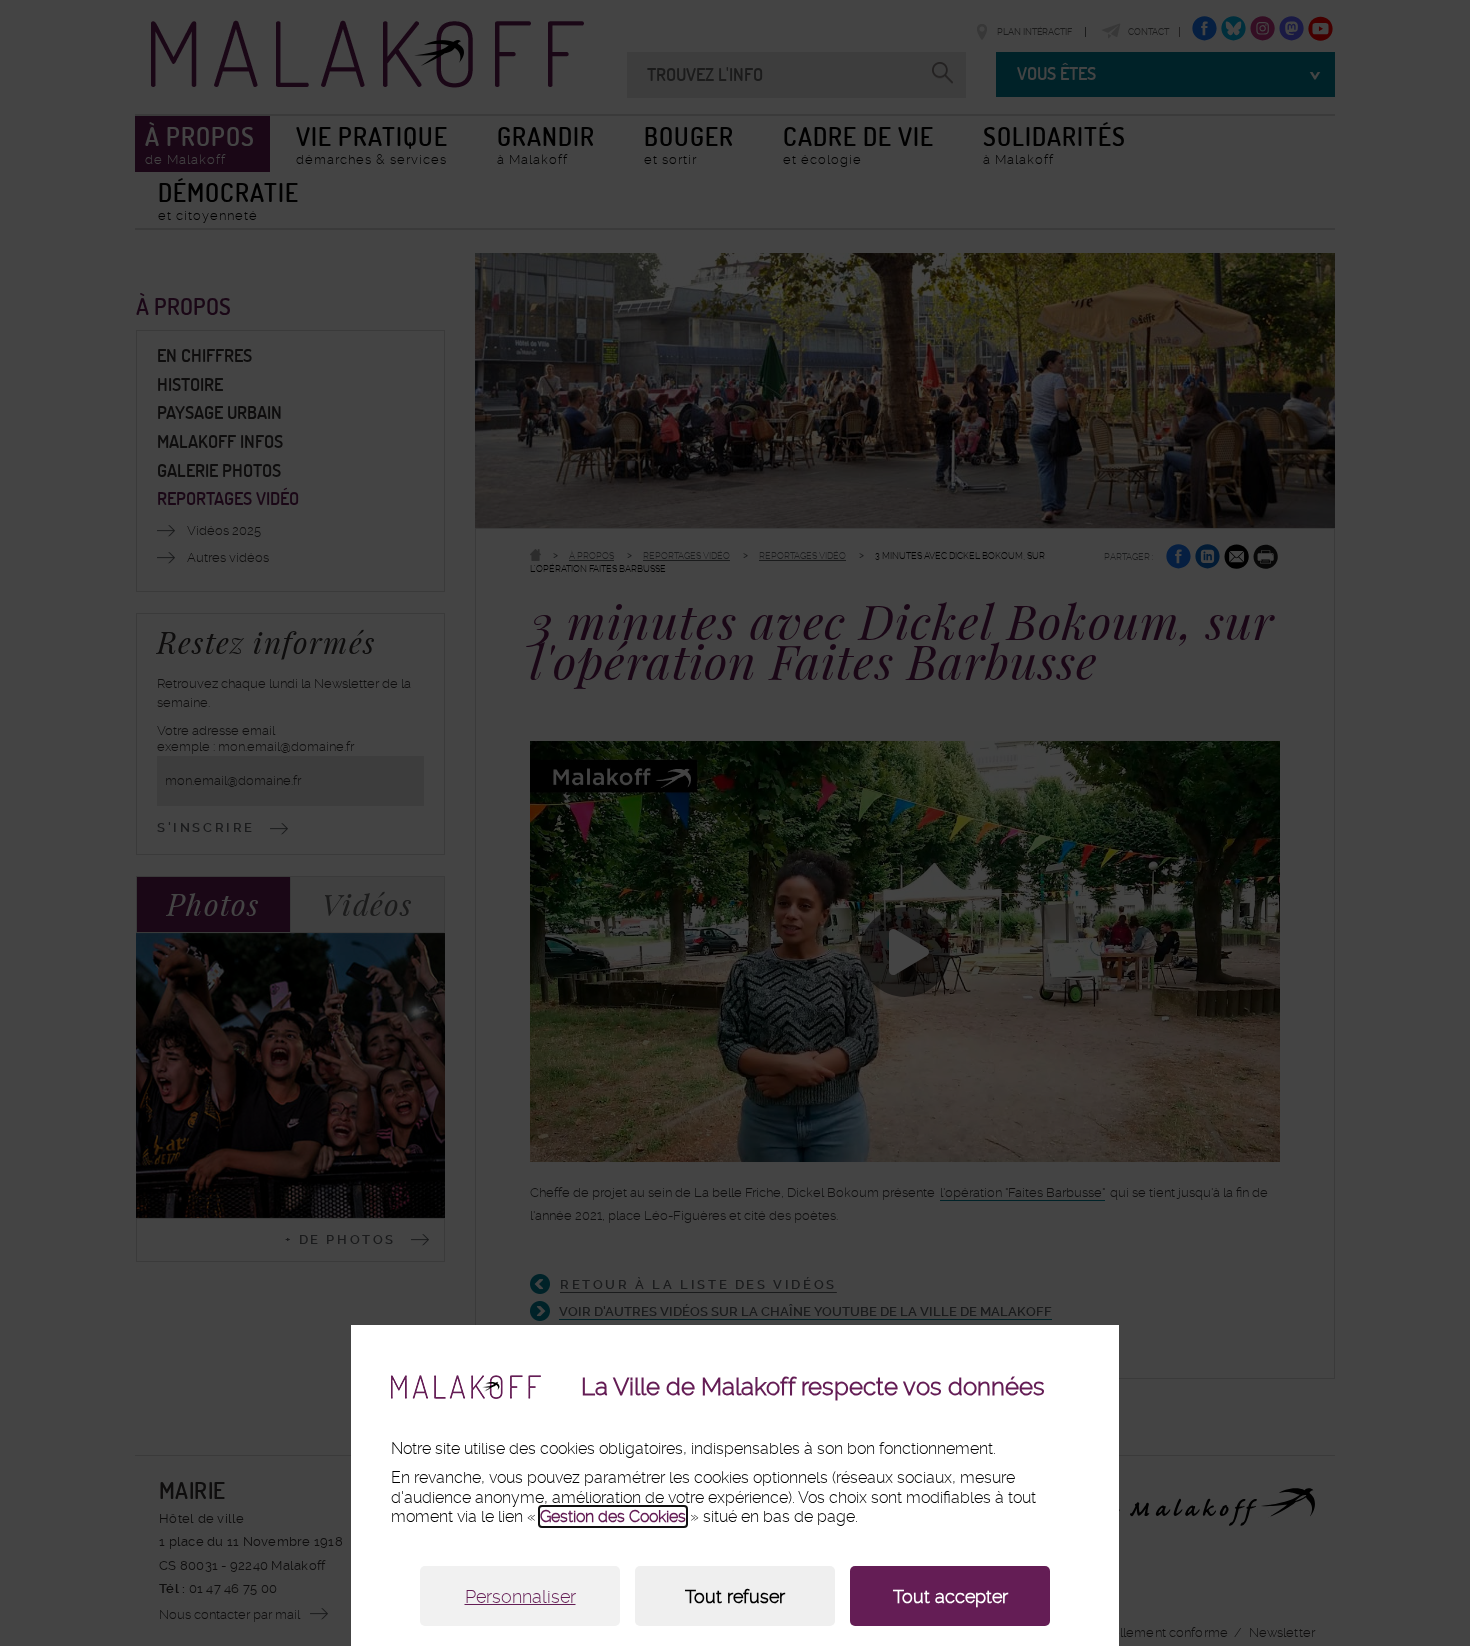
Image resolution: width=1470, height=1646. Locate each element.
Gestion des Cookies (613, 1516)
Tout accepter (950, 1596)
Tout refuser (735, 1596)
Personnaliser (520, 1596)
